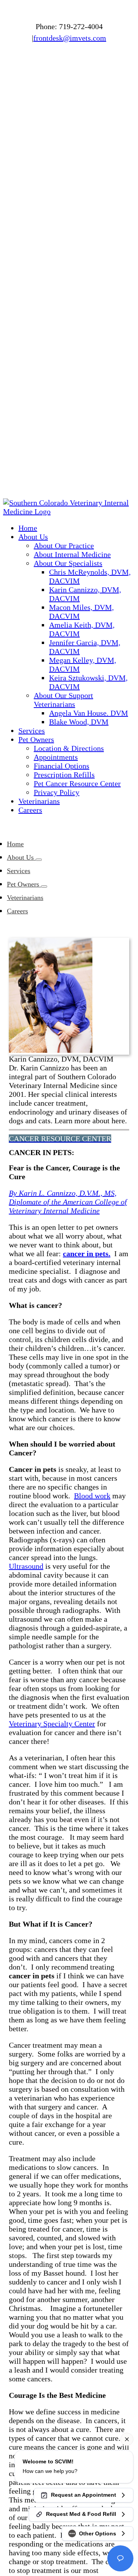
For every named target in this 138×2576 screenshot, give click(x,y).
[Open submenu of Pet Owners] (44, 887)
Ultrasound (26, 1566)
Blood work (92, 1496)
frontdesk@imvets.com (70, 38)
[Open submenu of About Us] (39, 860)
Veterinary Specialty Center (52, 1724)
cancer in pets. (87, 1254)
